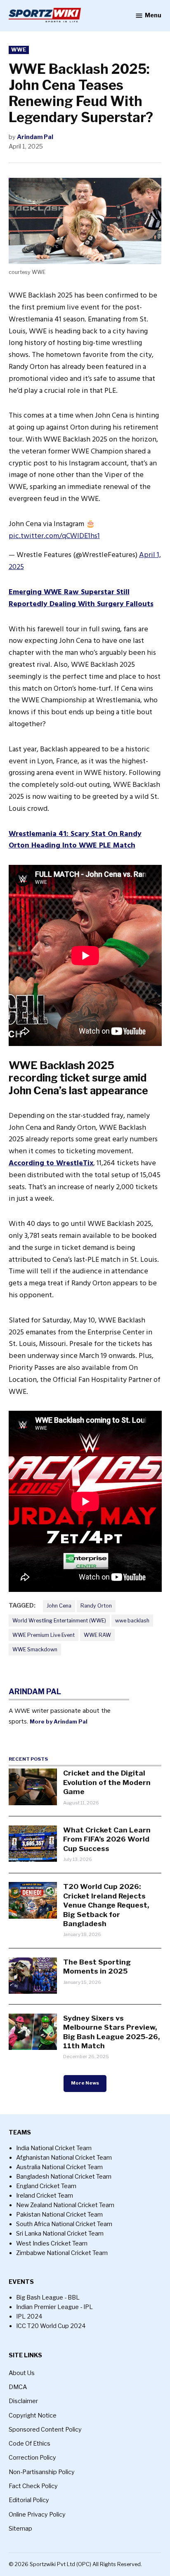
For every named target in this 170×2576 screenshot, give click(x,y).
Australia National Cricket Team (59, 2167)
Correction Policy (32, 2458)
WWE (19, 50)
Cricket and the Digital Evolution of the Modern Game (107, 1782)
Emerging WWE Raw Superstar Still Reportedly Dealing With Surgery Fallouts (81, 598)
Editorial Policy (29, 2500)
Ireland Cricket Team (45, 2196)
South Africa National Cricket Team (64, 2224)
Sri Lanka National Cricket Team (60, 2234)
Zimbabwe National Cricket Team (62, 2253)
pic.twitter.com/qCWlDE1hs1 (54, 536)
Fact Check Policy (33, 2486)
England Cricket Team (46, 2186)
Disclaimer (23, 2401)
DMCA (18, 2387)
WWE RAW (97, 1635)
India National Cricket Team (54, 2148)
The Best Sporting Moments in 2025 (97, 1966)
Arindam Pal (35, 137)
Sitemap (20, 2529)
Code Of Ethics (30, 2444)
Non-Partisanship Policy (42, 2472)
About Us (22, 2373)
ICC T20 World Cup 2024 (51, 2326)
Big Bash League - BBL (48, 2297)
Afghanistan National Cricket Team (64, 2158)
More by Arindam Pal (59, 1721)
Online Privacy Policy (37, 2515)
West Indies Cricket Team (52, 2243)
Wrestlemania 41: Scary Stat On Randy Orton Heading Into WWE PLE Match (75, 840)
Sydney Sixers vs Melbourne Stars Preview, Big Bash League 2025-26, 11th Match (111, 2032)
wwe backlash (132, 1621)
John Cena (59, 1606)
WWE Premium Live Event (44, 1635)
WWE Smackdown (35, 1649)
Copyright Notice (33, 2415)
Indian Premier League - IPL (54, 2307)
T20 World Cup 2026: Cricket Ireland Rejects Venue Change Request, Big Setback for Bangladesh (106, 1905)
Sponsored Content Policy (45, 2430)
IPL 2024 (29, 2316)
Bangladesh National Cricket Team (64, 2177)
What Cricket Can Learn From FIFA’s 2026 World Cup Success (107, 1839)
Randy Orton (96, 1606)
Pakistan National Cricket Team (59, 2215)
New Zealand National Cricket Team (65, 2205)
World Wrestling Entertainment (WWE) (59, 1621)
